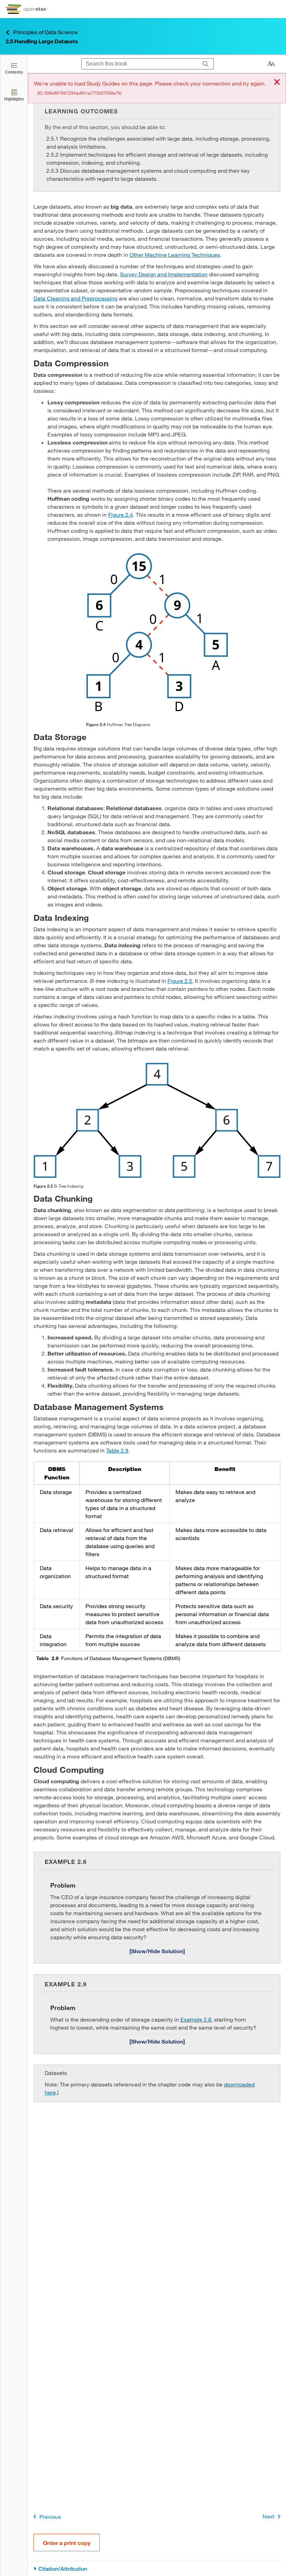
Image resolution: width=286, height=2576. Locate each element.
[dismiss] (277, 83)
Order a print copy (67, 2543)
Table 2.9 (117, 1450)
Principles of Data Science (46, 32)
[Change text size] (271, 64)
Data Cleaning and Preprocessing (76, 298)
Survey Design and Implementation (164, 274)
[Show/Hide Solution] (157, 1951)
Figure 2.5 (180, 981)
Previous (50, 2517)
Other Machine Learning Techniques (175, 255)
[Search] (206, 64)
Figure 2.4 (121, 514)
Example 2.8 (196, 2019)
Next (269, 2516)
